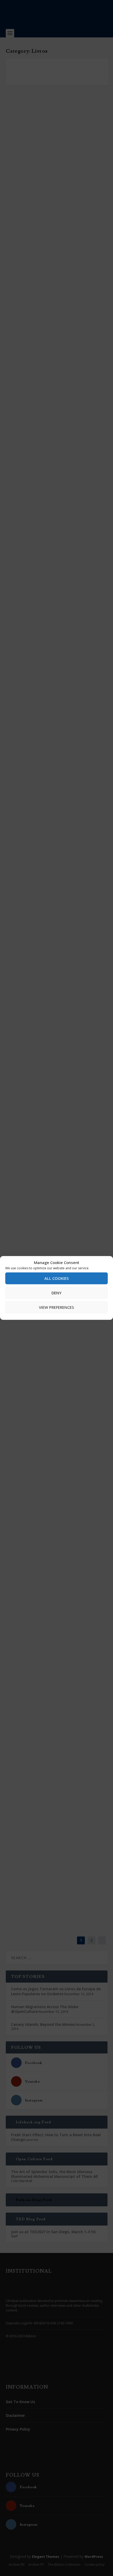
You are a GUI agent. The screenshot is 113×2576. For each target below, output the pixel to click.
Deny (56, 1293)
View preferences (56, 1307)
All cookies (57, 1278)
